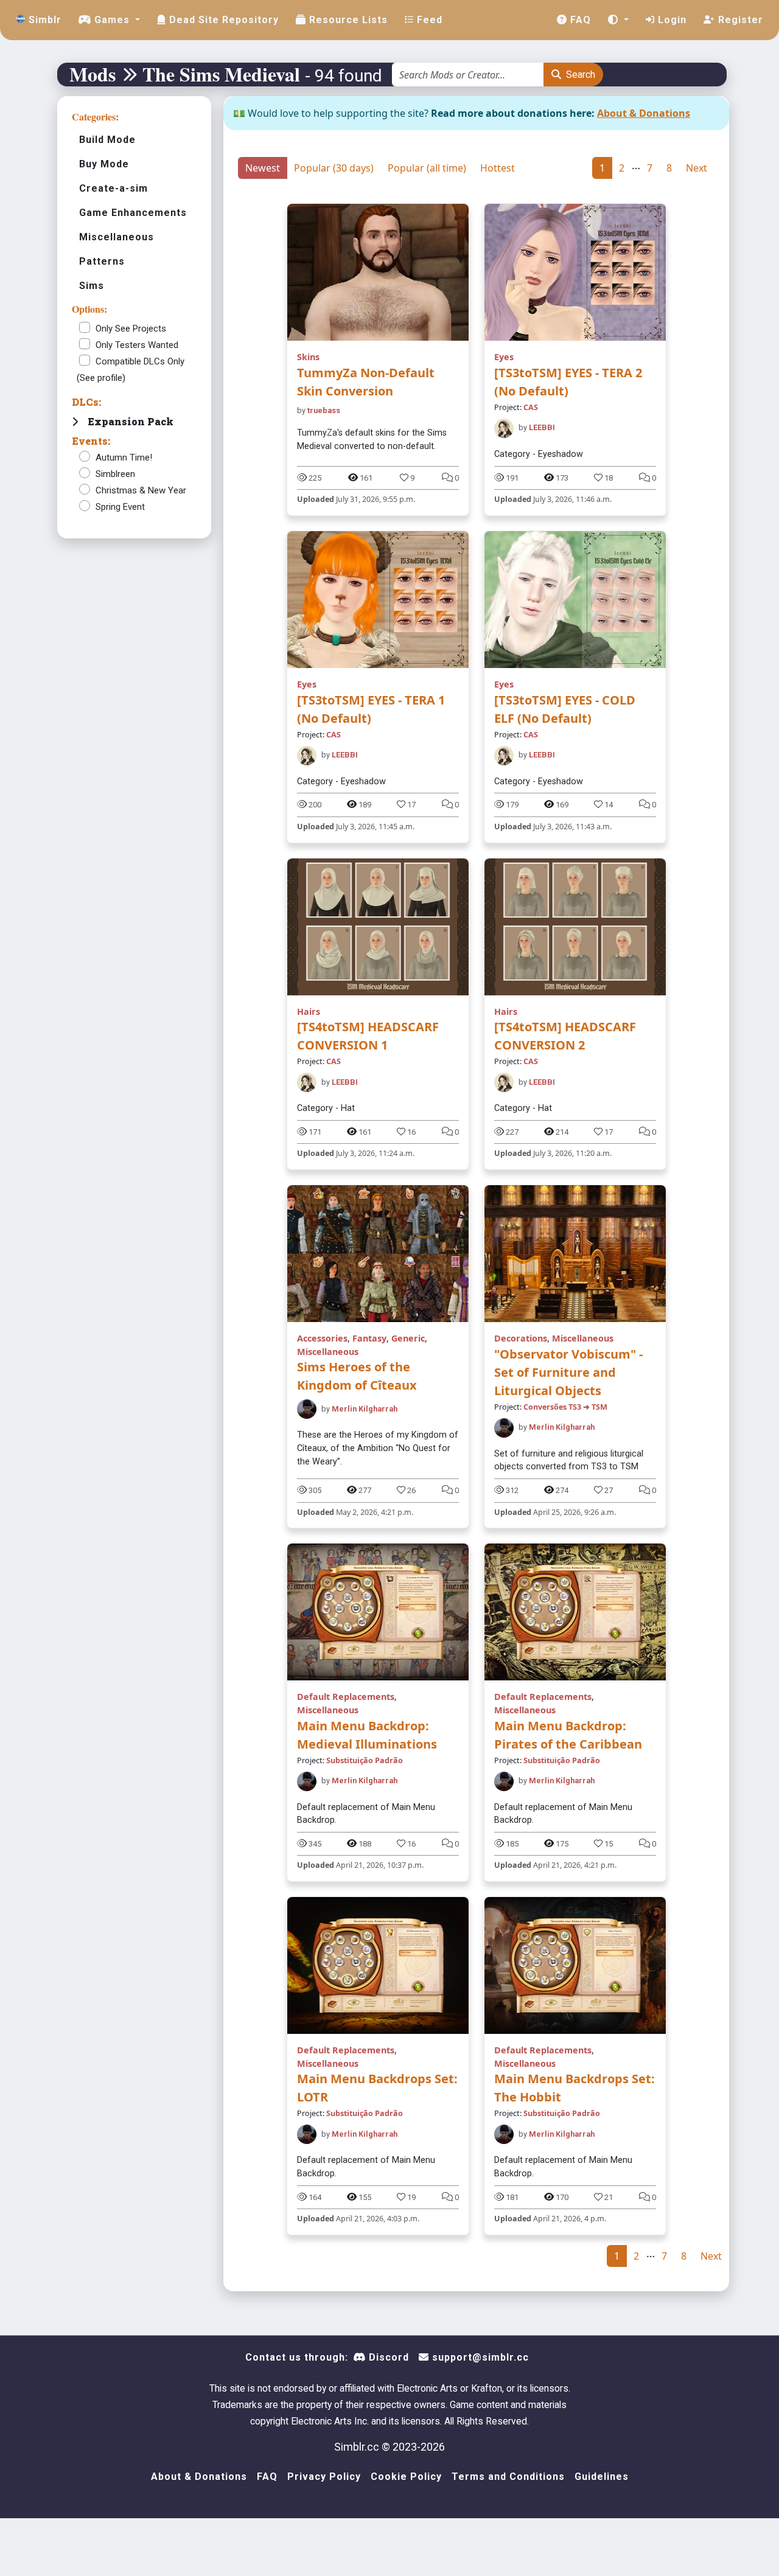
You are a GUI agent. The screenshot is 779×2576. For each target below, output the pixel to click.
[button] (618, 20)
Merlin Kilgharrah (365, 1409)
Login (671, 20)
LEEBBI (542, 427)
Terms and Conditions (508, 2477)
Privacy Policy (324, 2477)
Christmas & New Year (141, 490)
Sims (92, 286)
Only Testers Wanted (137, 345)
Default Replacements (346, 1697)
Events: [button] (91, 441)
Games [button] (112, 20)
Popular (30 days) (334, 168)
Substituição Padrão (365, 1760)
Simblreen (115, 474)
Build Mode (107, 140)
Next (697, 168)
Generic (408, 1338)
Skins (308, 357)
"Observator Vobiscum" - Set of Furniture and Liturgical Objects (568, 1372)
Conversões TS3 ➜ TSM (565, 1407)
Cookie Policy (406, 2477)
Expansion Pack (131, 421)
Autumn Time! (124, 458)
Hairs (309, 1011)
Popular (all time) (427, 168)
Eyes (504, 357)
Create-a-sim (114, 188)
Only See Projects (131, 329)
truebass (324, 410)
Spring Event (120, 507)
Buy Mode (104, 164)
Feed (428, 20)
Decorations (521, 1338)
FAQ (579, 20)
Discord (387, 2357)
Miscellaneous (117, 237)
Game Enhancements (133, 213)
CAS (531, 407)
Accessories (322, 1338)
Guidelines (602, 2477)
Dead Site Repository (222, 20)
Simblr (44, 20)
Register (739, 20)
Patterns (102, 261)
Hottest (498, 168)
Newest (263, 168)
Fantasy (369, 1338)
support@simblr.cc (479, 2357)
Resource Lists (347, 20)
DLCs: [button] (86, 402)
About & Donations (644, 113)
